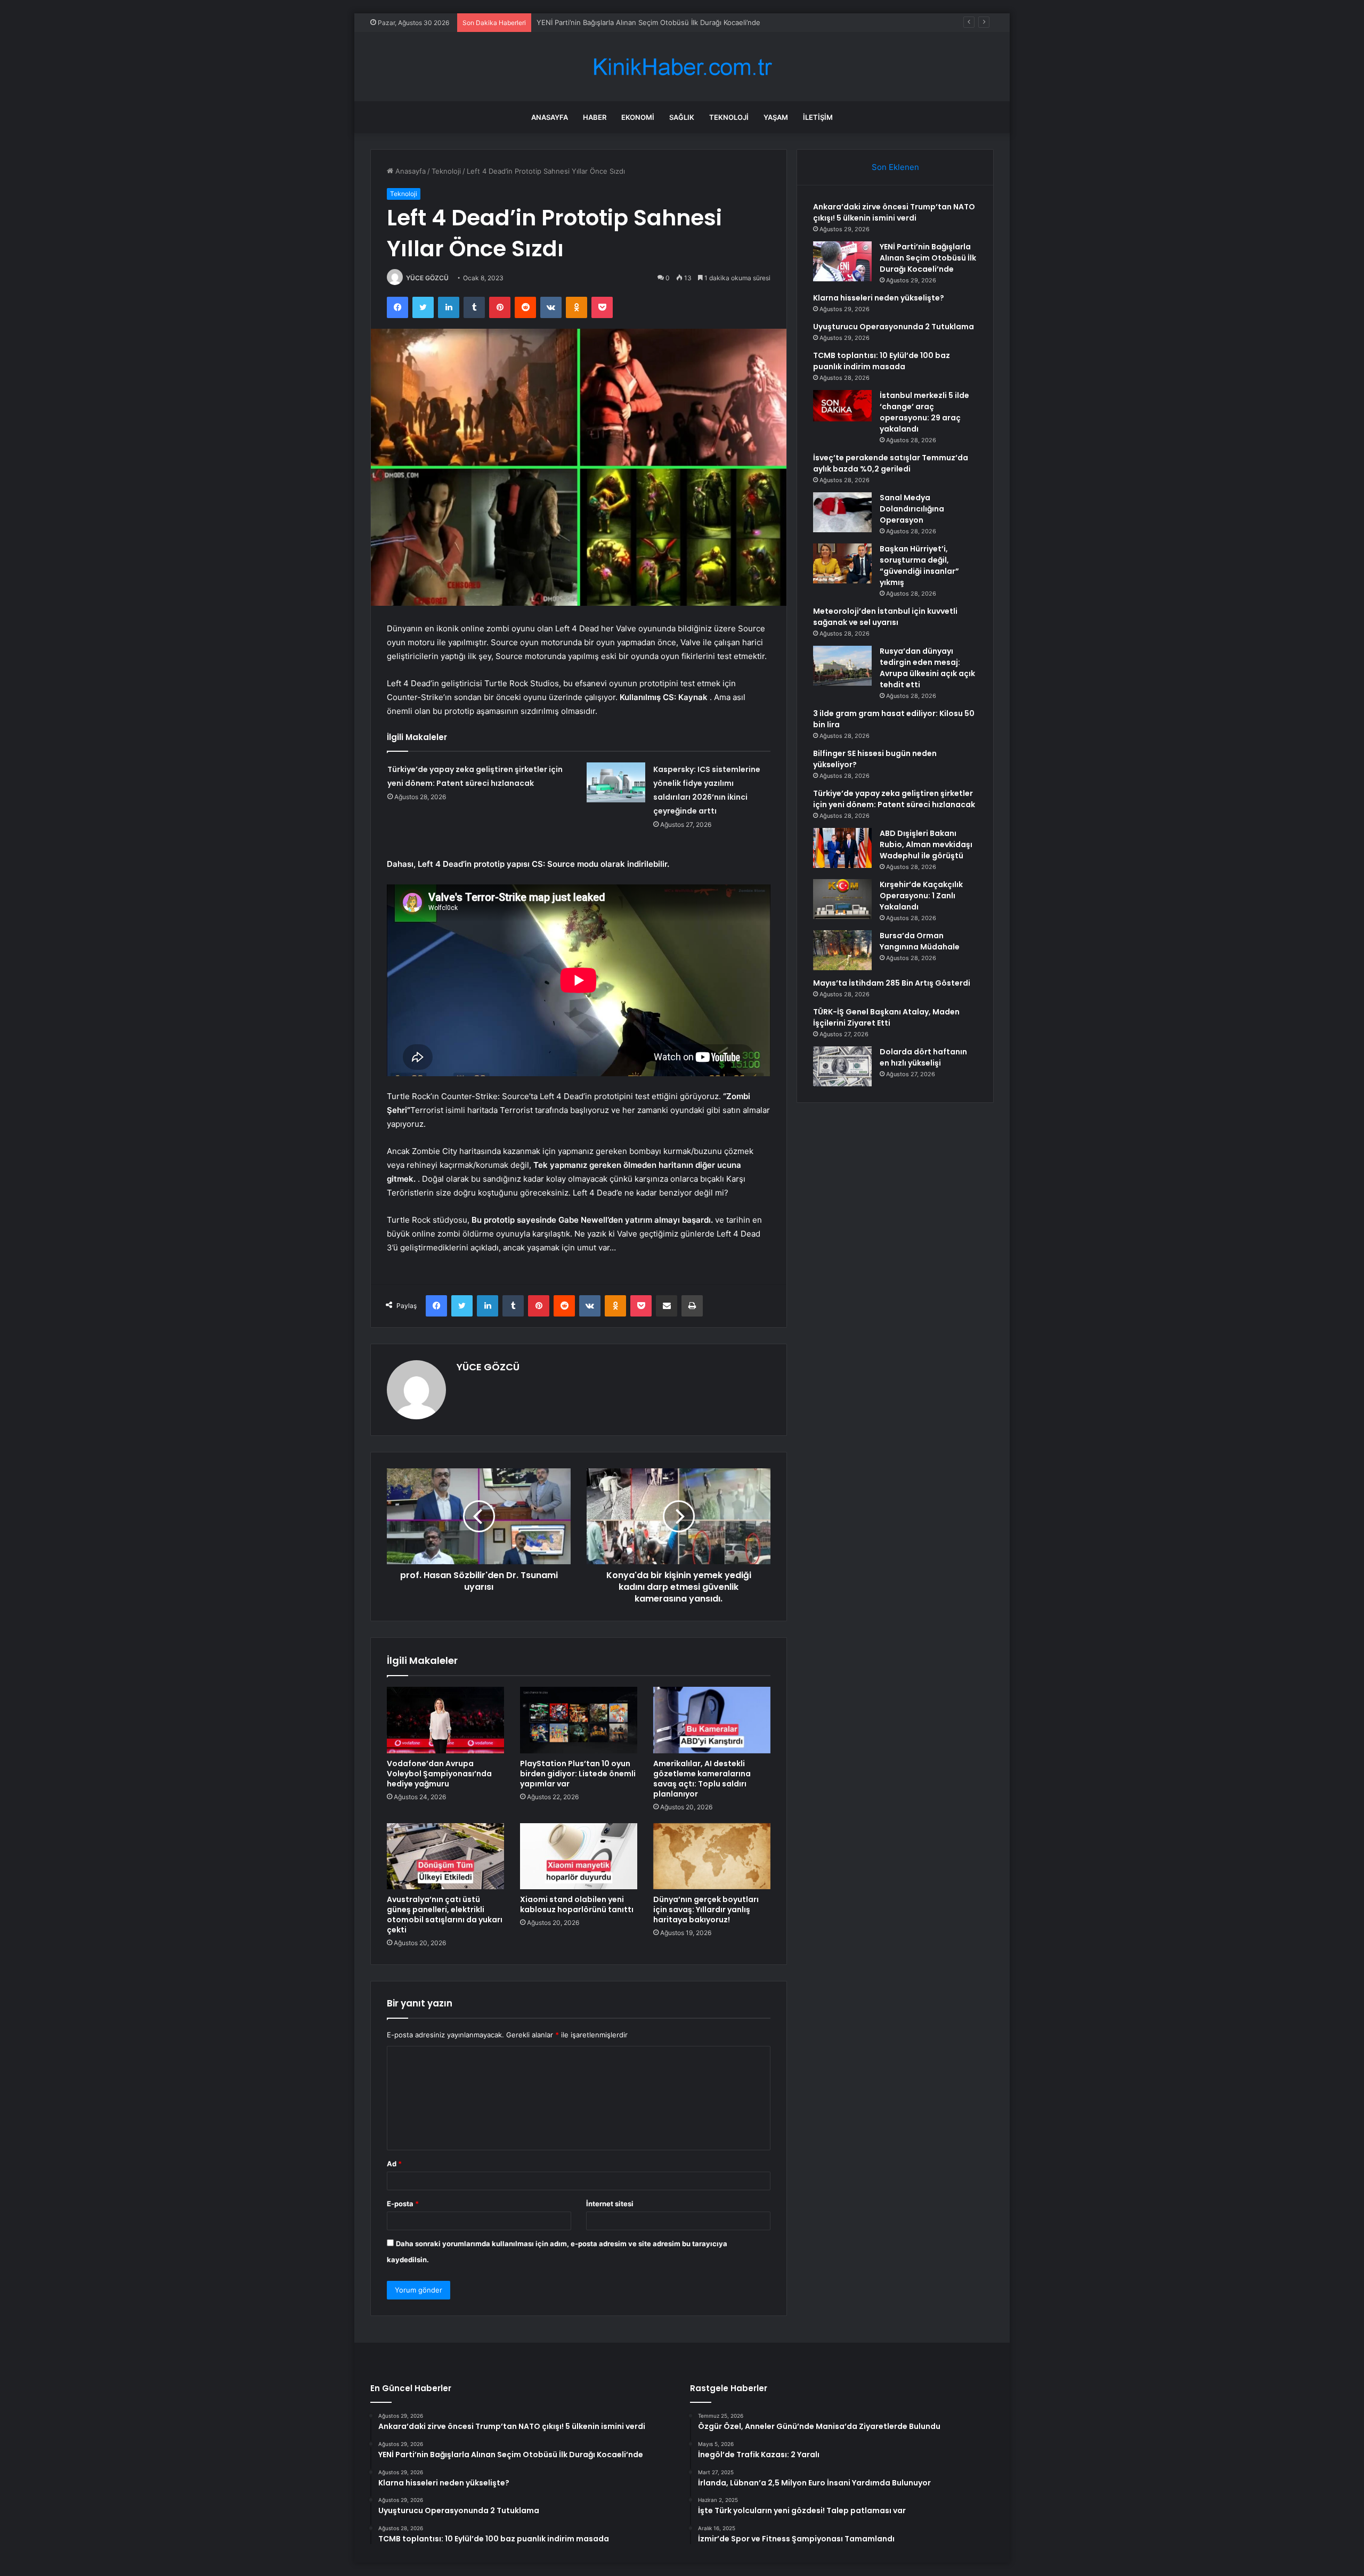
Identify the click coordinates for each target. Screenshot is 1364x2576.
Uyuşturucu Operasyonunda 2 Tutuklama (894, 327)
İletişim (818, 117)
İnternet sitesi (610, 2204)
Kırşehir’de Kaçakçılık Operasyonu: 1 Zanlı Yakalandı (921, 896)
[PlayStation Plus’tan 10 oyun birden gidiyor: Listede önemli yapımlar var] (579, 1720)
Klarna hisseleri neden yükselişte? (593, 22)
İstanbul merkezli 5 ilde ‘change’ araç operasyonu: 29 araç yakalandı (924, 412)
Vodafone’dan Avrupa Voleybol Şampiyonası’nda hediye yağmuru (439, 1774)
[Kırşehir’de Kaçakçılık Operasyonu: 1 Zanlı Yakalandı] (842, 899)
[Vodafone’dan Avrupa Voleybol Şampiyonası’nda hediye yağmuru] (445, 1720)
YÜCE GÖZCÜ (427, 278)
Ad (394, 2164)
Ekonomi (638, 117)
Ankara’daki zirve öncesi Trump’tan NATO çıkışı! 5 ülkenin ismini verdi (894, 212)
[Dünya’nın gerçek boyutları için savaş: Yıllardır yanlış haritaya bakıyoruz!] (712, 1856)
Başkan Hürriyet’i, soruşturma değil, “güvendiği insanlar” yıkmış (919, 566)
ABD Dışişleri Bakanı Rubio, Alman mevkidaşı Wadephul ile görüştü (926, 844)
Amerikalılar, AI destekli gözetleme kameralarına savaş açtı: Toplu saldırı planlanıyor (702, 1779)
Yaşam (776, 117)
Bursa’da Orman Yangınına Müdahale (920, 941)
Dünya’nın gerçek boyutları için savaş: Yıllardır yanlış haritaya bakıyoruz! (706, 1909)
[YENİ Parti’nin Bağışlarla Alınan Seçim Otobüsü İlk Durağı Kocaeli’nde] (842, 261)
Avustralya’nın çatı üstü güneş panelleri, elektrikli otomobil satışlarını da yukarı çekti (445, 1915)
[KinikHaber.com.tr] (682, 67)
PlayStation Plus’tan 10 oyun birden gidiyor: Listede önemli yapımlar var (578, 1774)
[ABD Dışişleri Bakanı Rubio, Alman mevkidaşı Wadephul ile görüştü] (842, 848)
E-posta (403, 2204)
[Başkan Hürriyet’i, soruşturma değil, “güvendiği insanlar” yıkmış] (842, 563)
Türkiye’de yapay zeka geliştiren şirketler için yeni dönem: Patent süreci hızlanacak (894, 799)
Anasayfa (550, 117)
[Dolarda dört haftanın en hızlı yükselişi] (842, 1066)
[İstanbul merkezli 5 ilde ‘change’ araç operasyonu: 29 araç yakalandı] (842, 406)
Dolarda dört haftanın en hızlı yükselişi (923, 1057)
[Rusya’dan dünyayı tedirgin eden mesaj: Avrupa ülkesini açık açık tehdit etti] (842, 666)
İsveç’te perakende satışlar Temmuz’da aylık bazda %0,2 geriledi (891, 463)
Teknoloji (729, 117)
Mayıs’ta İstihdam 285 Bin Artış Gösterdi (892, 983)
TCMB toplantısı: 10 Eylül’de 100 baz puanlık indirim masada (882, 361)
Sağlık (682, 117)
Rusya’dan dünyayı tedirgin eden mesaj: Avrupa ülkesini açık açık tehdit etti (927, 668)
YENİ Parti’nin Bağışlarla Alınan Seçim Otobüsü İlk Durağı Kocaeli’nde (928, 258)
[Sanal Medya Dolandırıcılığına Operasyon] (842, 512)
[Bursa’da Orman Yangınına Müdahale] (842, 950)
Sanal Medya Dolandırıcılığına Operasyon (912, 509)
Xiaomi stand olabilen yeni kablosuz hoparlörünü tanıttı (577, 1904)
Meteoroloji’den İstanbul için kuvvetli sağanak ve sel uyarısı (885, 617)
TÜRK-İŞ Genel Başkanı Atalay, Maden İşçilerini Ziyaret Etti (886, 1017)
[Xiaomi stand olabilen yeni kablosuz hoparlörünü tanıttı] (579, 1856)
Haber (595, 117)
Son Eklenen (895, 167)
